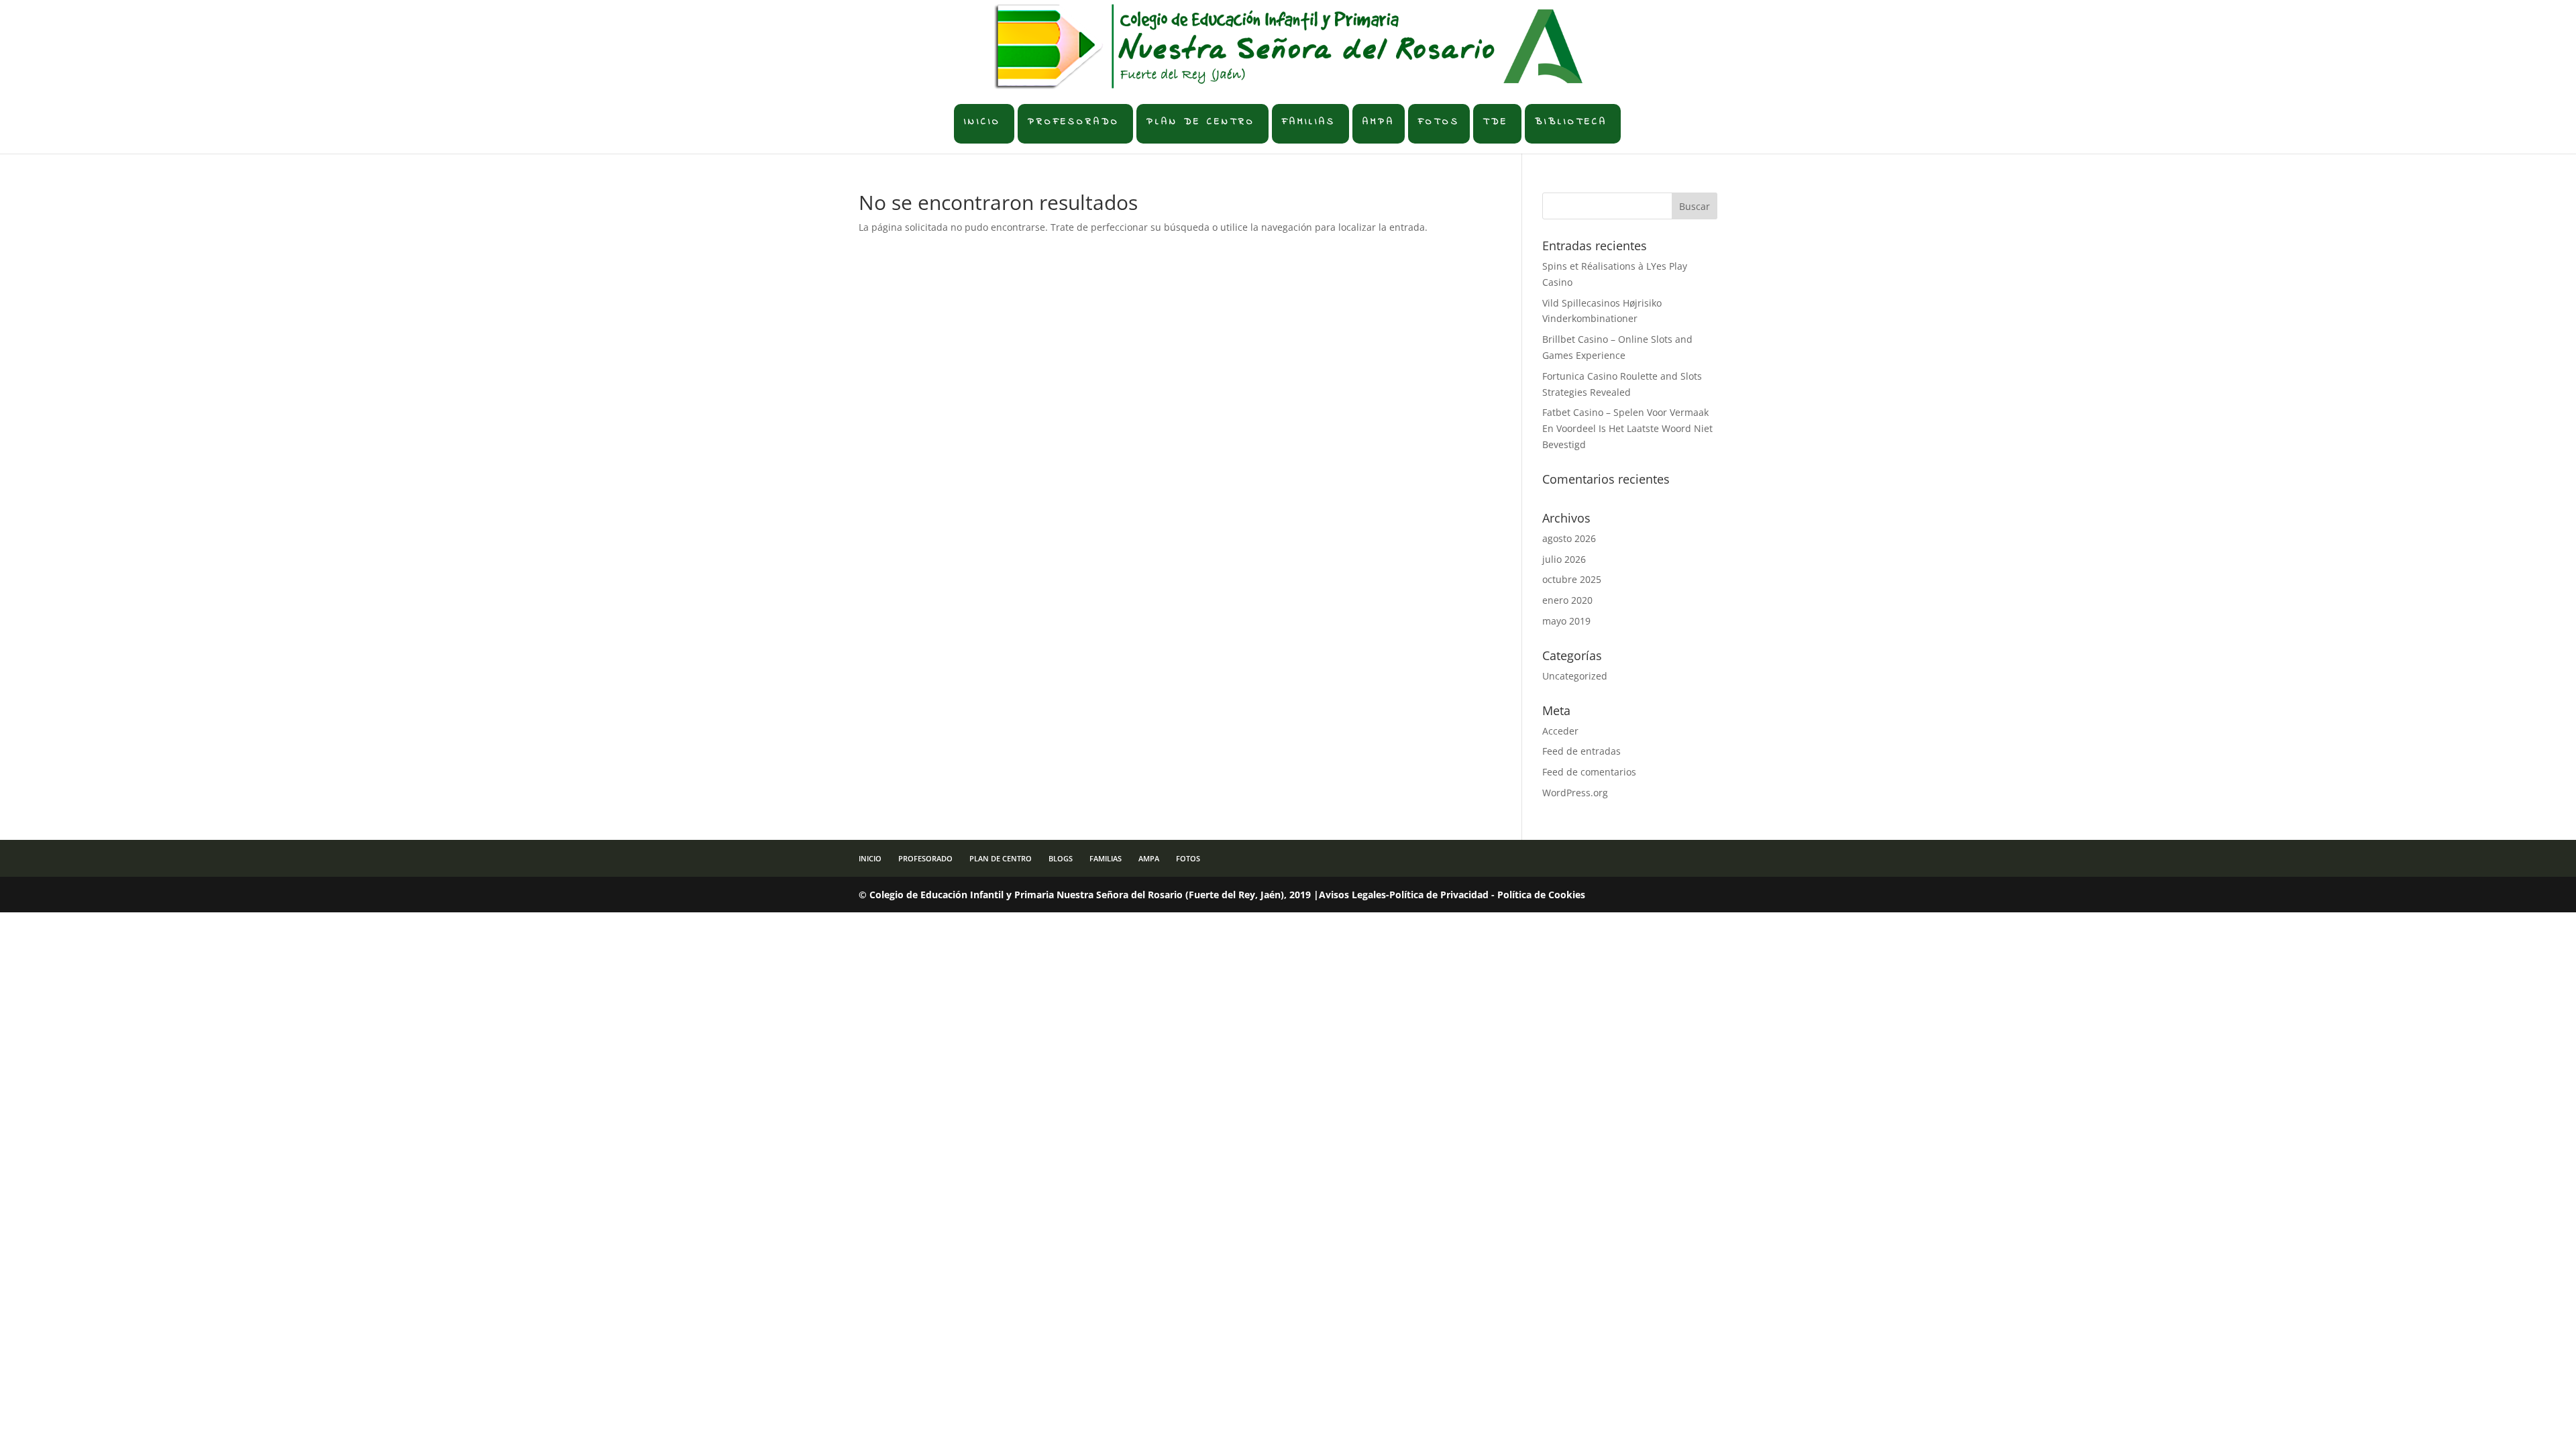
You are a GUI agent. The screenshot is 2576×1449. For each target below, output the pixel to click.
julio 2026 (1564, 559)
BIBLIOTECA (1571, 122)
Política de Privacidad (1439, 895)
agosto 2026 (1569, 538)
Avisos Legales (1352, 895)
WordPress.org (1575, 793)
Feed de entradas (1581, 751)
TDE (1496, 122)
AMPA (1379, 122)
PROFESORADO (1074, 122)
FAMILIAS (1309, 122)
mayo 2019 (1566, 621)
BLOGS (1061, 858)
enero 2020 (1567, 600)
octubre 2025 (1572, 579)
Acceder (1560, 731)
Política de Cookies (1541, 895)
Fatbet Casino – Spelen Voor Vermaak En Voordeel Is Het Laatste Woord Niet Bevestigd (1627, 428)
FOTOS (1439, 122)
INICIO (982, 122)
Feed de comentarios (1589, 772)
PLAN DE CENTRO (1201, 122)
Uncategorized (1575, 676)
